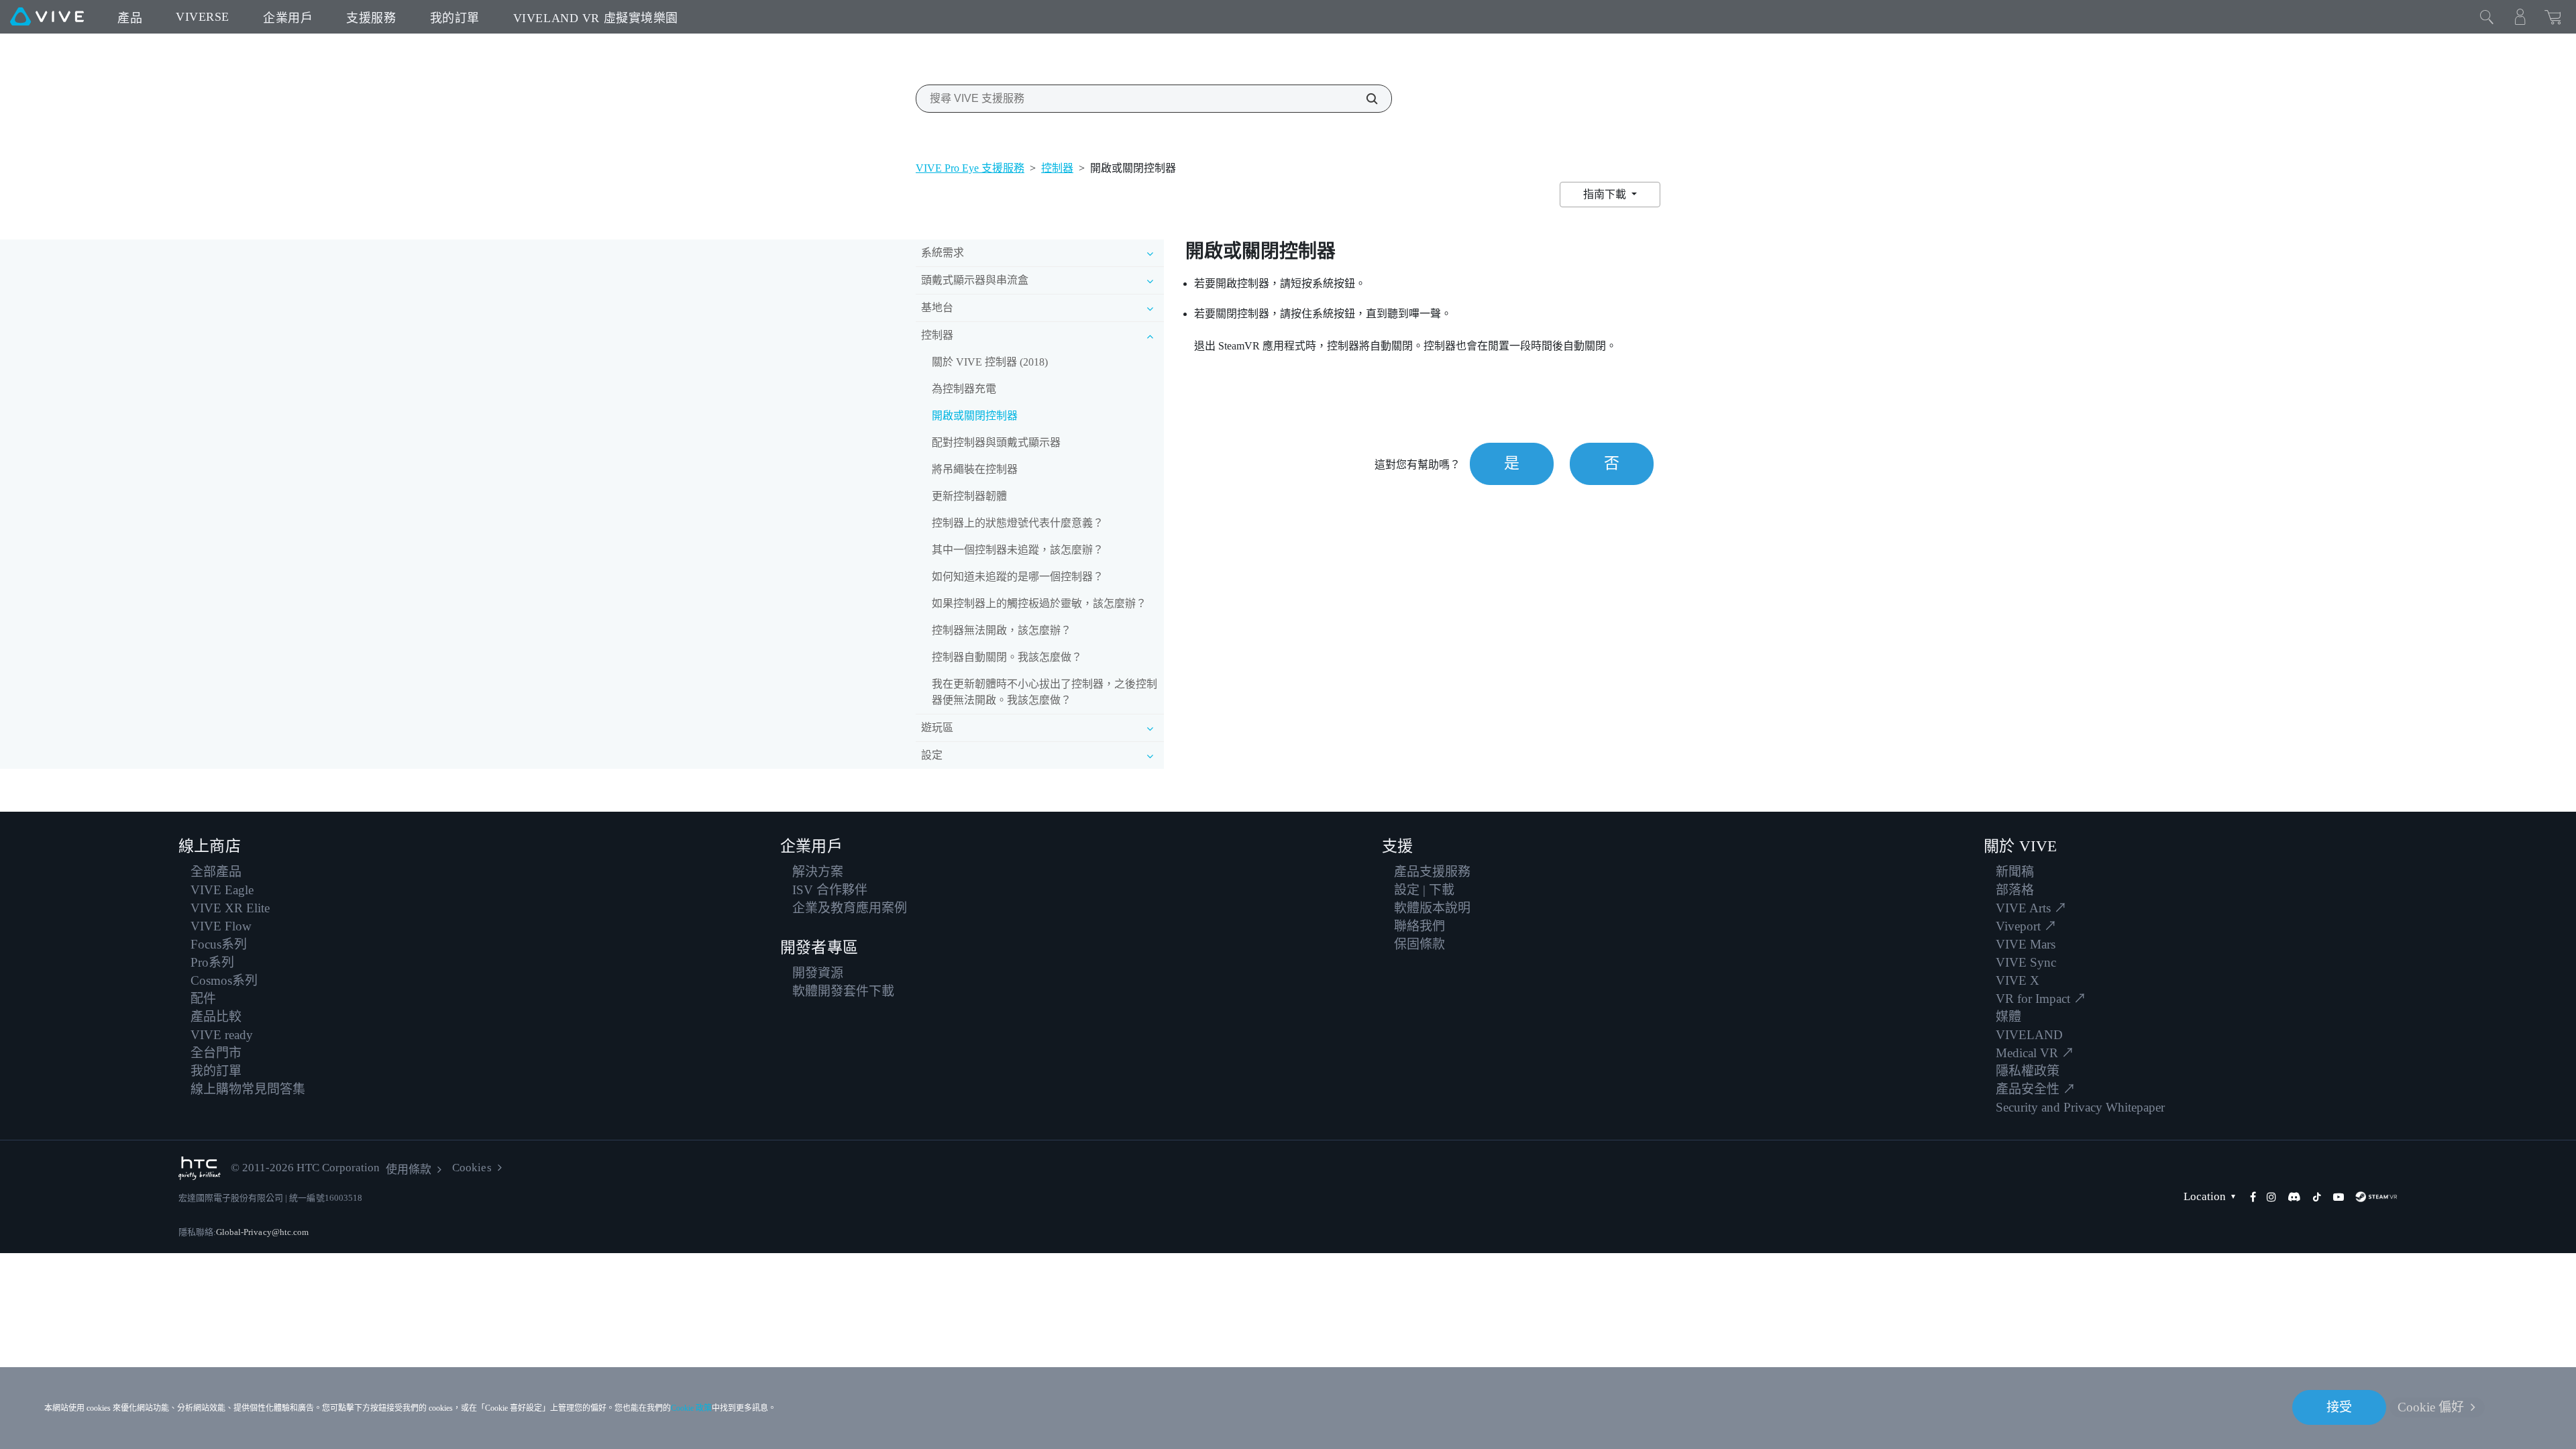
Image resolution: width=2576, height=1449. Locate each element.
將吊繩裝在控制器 (975, 469)
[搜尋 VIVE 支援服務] (1364, 99)
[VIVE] (47, 17)
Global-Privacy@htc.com (262, 1232)
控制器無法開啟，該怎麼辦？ (1002, 630)
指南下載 (1606, 194)
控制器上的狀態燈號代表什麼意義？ (1018, 523)
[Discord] (2294, 1197)
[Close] (2487, 17)
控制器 (1057, 168)
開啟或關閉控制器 (975, 416)
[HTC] (200, 1168)
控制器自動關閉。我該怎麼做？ (1007, 657)
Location (2205, 1196)
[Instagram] (2271, 1197)
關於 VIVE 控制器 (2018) (990, 362)
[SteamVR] (2376, 1197)
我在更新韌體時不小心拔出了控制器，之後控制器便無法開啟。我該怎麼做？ (1044, 692)
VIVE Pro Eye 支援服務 (970, 168)
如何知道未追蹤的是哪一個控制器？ (1018, 577)
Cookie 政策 (691, 1408)
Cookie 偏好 (2431, 1407)
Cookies (472, 1168)
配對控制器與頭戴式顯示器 (996, 442)
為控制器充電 (964, 389)
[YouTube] (2339, 1197)
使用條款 (409, 1170)
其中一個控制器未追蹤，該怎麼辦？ (1018, 550)
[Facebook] (2253, 1197)
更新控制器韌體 (969, 496)
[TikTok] (2317, 1197)
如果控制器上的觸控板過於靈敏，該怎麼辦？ (1039, 603)
